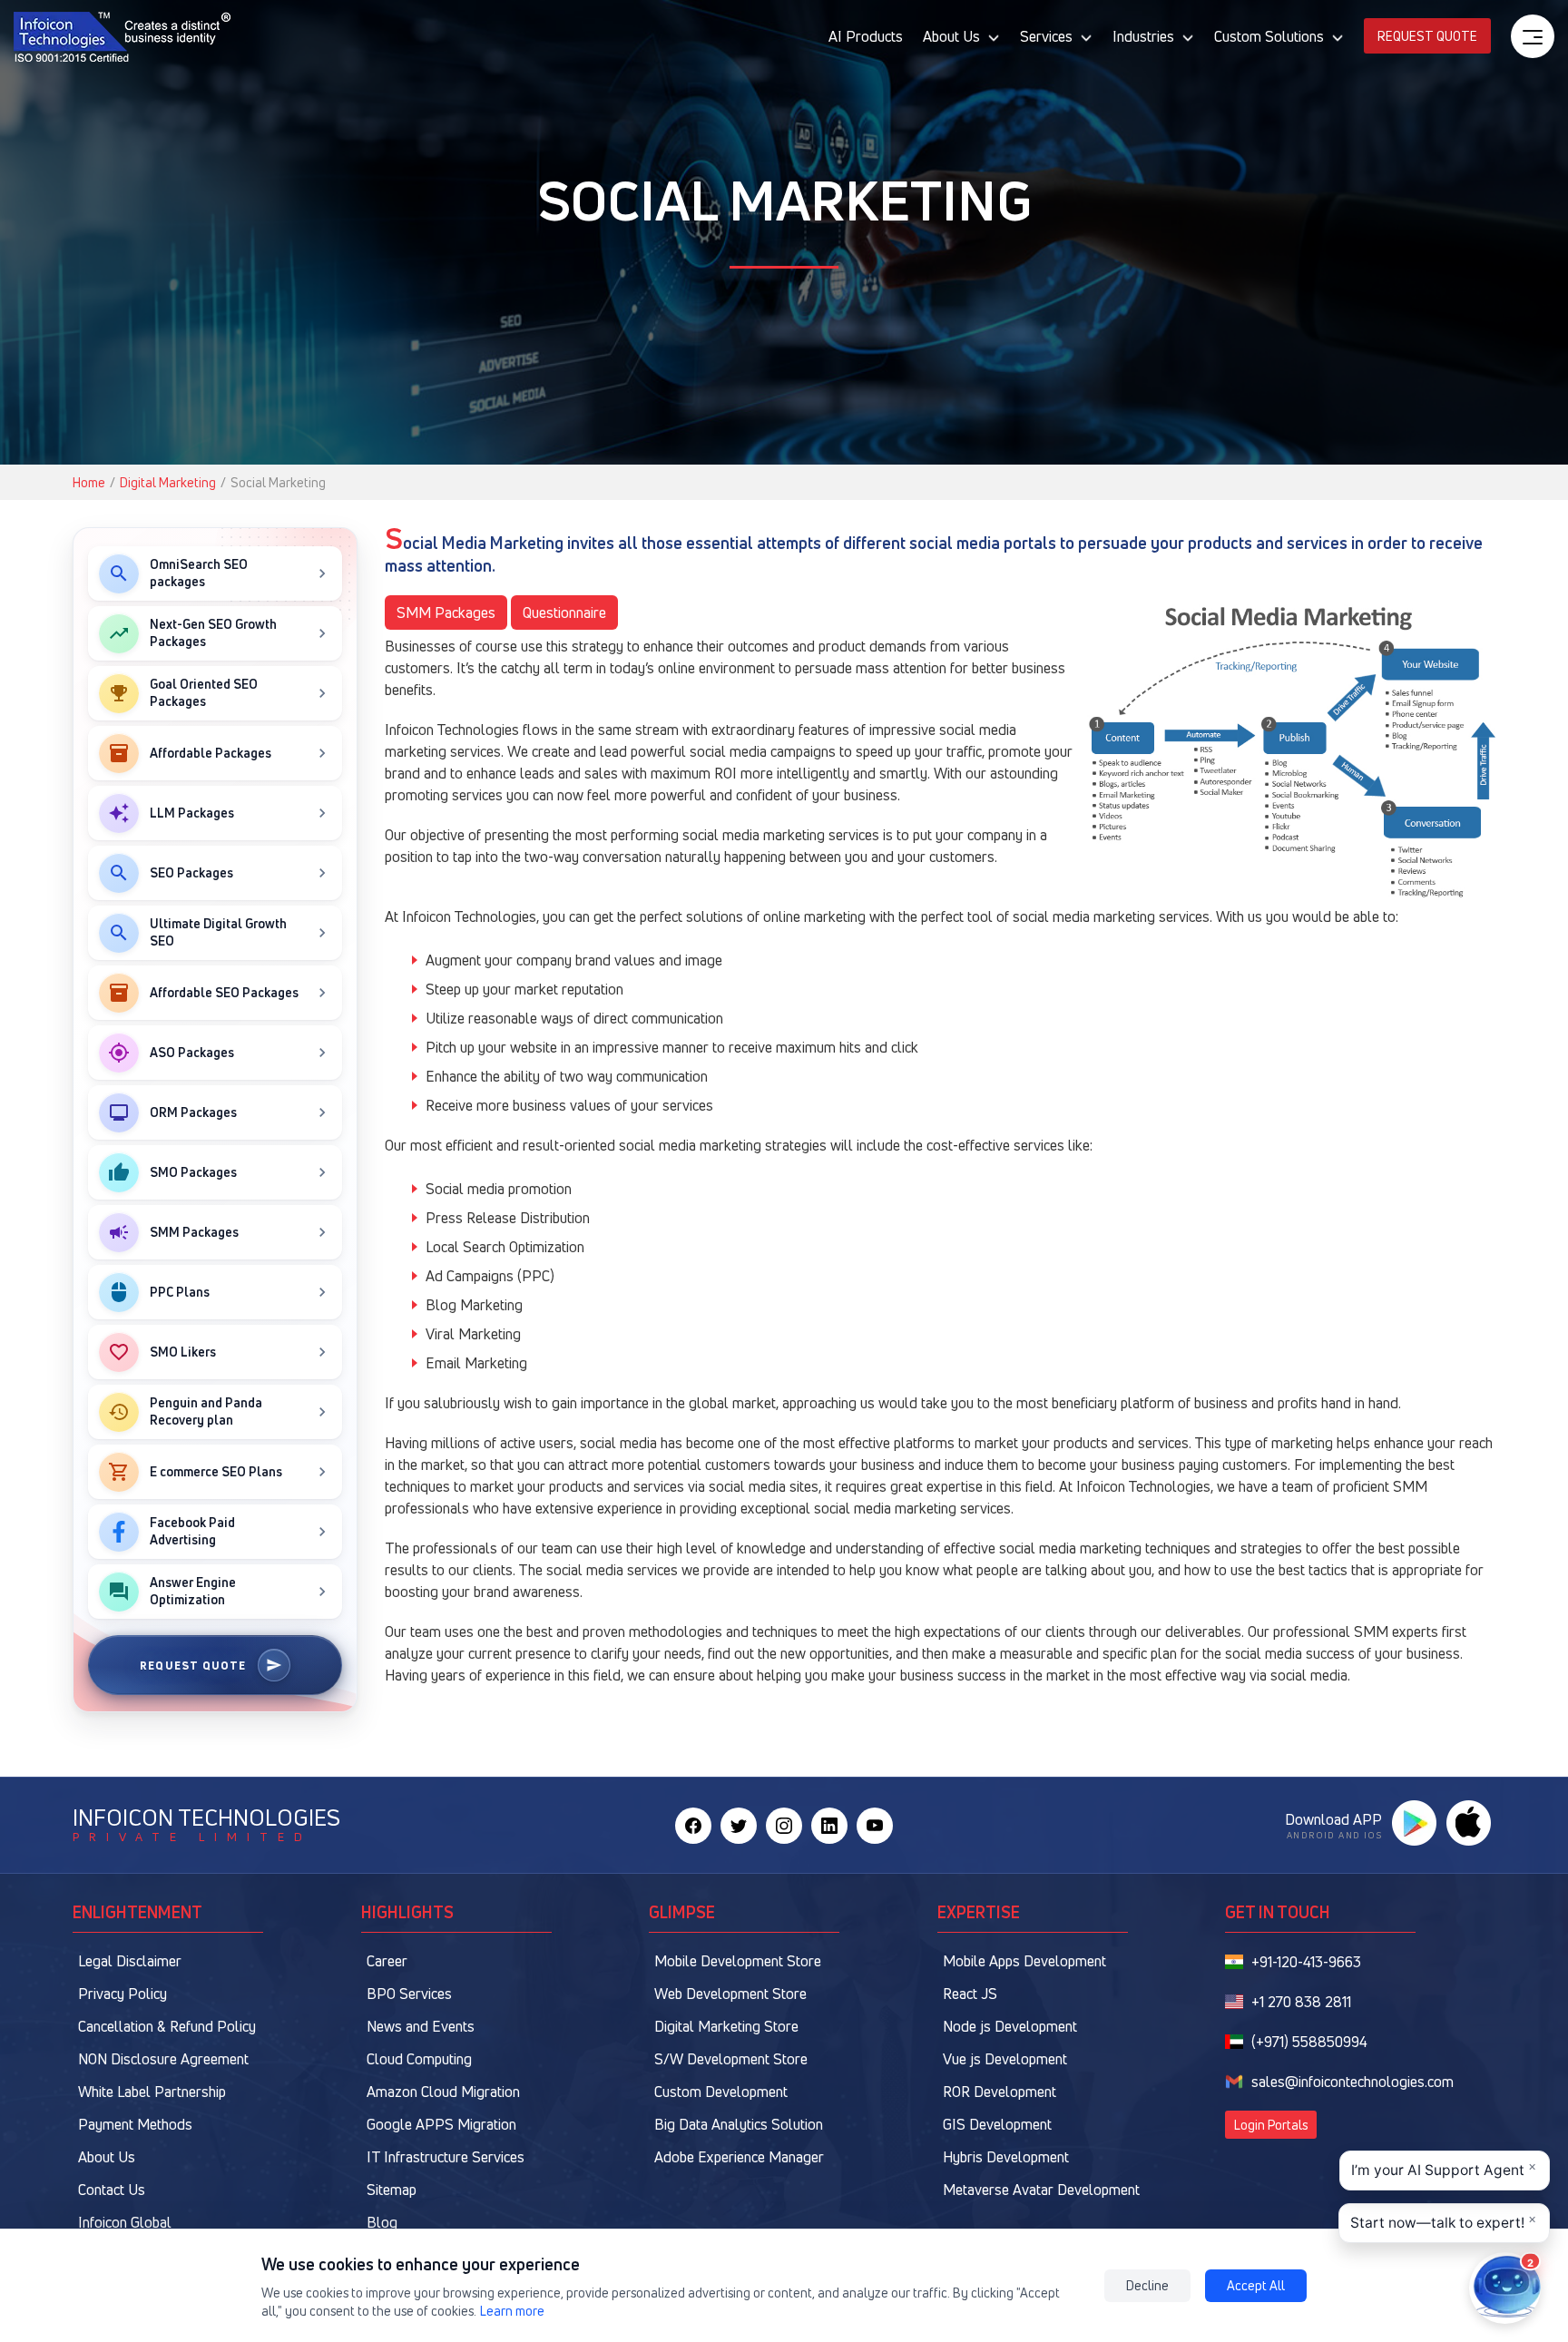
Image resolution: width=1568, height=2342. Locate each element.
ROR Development (1000, 2092)
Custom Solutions (1269, 36)
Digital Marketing (168, 482)
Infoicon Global (125, 2222)
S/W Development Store (731, 2059)
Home (89, 482)
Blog (382, 2222)
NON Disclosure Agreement (163, 2059)
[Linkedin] (829, 1826)
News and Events (421, 2026)
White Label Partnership (152, 2092)
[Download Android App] (1414, 1823)
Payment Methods (135, 2124)
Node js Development (1010, 2026)
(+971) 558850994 (1309, 2042)
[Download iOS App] (1468, 1823)
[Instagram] (784, 1826)
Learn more (512, 2311)
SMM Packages (446, 612)
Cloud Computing (419, 2059)
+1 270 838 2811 (1301, 2002)
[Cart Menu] (1533, 36)
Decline (1147, 2285)
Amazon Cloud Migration (443, 2092)
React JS (970, 1994)
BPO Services (409, 1994)
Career (387, 1961)
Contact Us (112, 2190)
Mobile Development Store (738, 1961)
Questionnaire (564, 612)
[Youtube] (875, 1826)
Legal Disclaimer (130, 1961)
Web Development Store (730, 1994)
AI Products (866, 36)
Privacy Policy (122, 1994)
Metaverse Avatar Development (1041, 2190)
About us (951, 36)
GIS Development (997, 2124)
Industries (1143, 36)
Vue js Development (1005, 2059)
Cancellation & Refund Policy (167, 2026)
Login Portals (1271, 2125)
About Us (107, 2157)
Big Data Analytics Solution (739, 2124)
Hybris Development (1006, 2157)
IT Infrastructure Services (446, 2157)
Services (1046, 36)
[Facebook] (693, 1826)
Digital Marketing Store (726, 2026)
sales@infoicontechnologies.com (1352, 2082)
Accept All (1256, 2285)
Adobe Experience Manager (739, 2157)
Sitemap (392, 2190)
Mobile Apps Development (1024, 1961)
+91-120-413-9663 (1306, 1962)
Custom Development (721, 2092)
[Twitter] (739, 1826)
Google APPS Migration (441, 2124)
